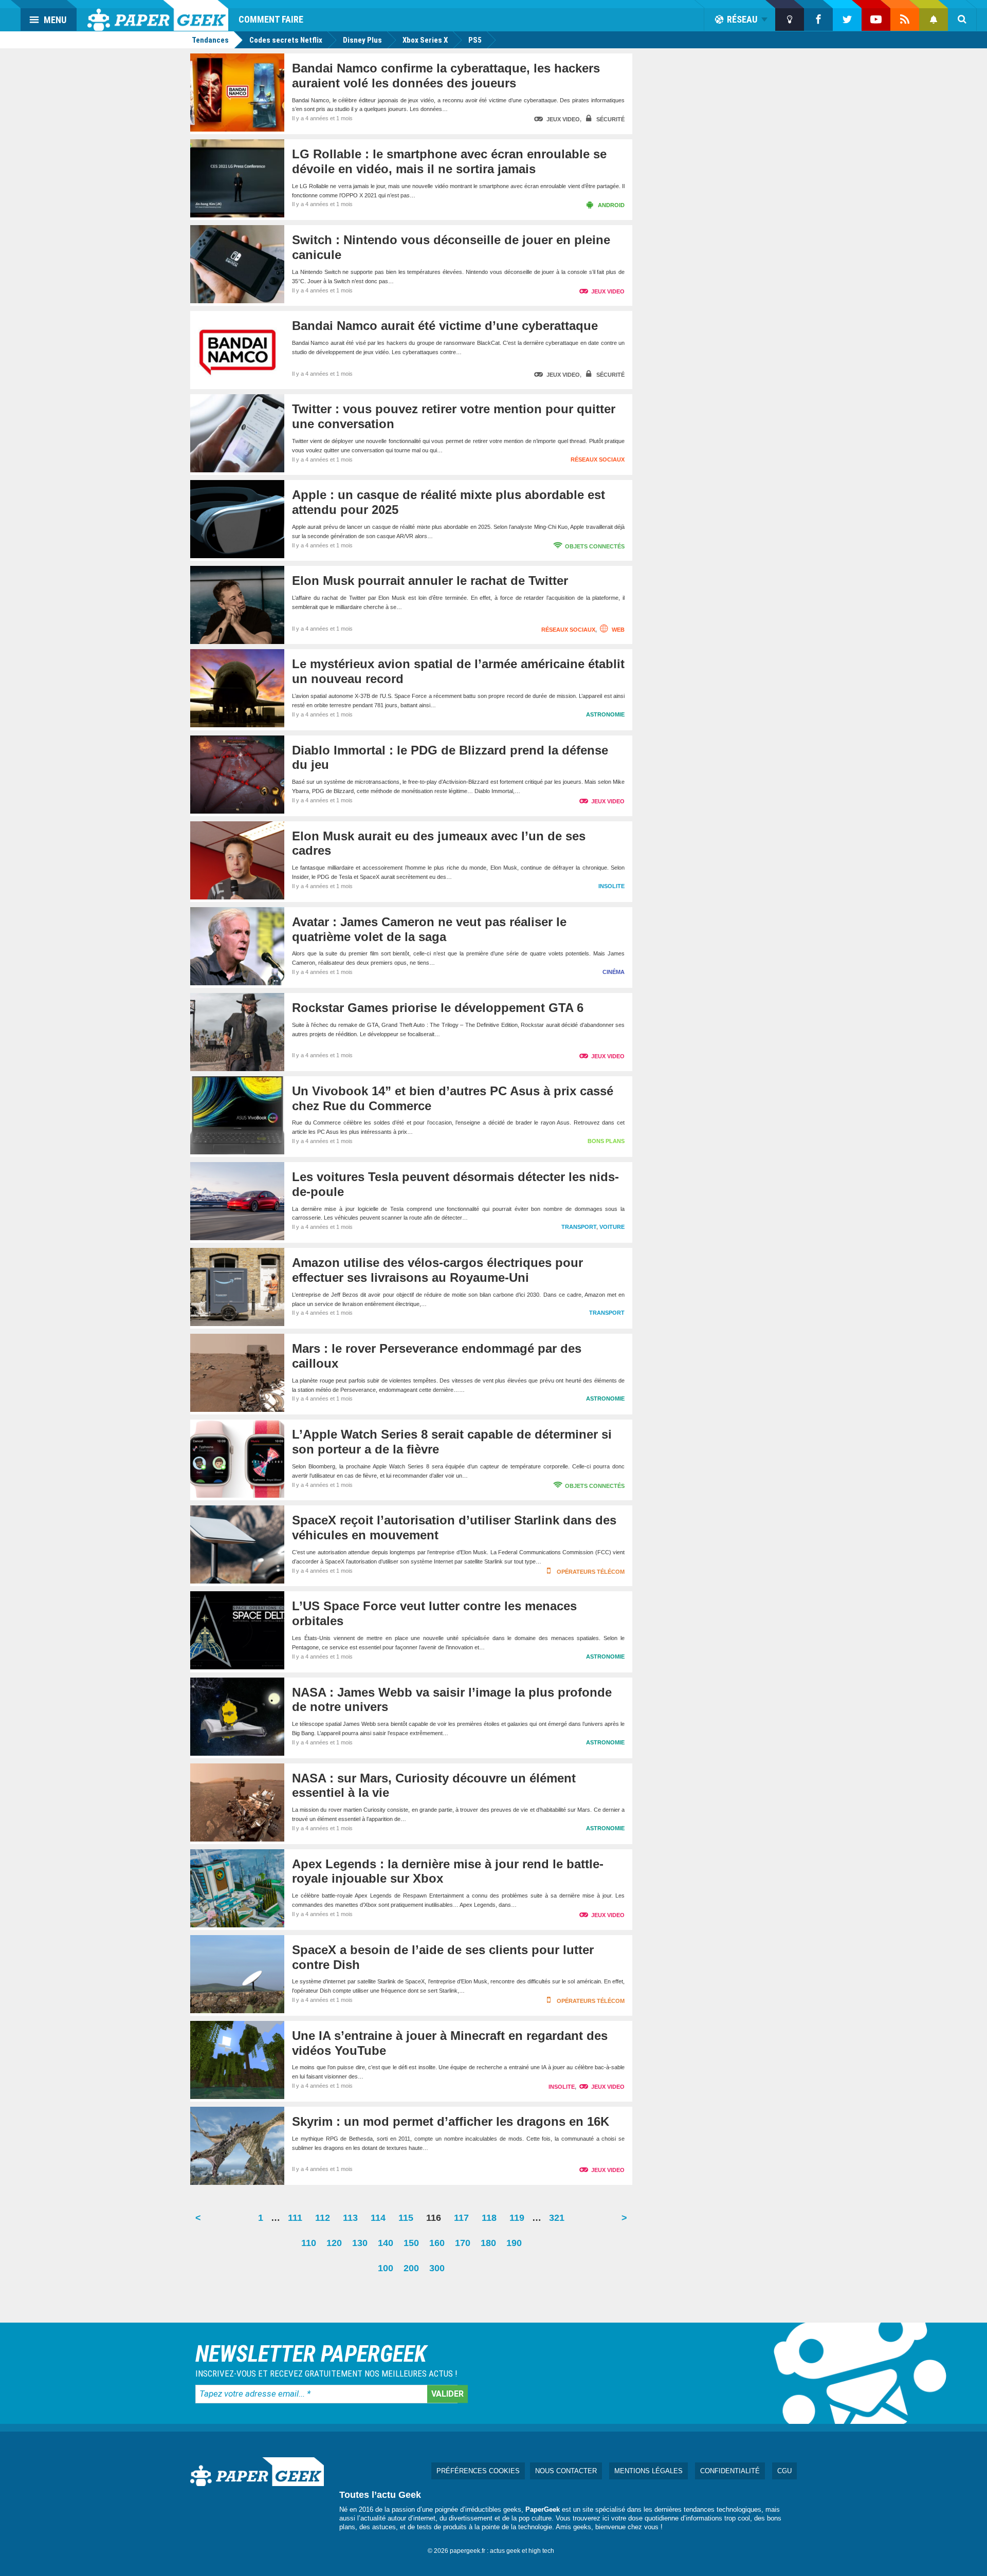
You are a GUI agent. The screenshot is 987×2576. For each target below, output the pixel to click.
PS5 (475, 40)
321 (559, 2222)
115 (408, 2222)
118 (492, 2222)
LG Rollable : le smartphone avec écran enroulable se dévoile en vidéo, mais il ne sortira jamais (449, 161)
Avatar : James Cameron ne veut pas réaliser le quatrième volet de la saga (429, 929)
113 (353, 2222)
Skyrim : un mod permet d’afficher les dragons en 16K (451, 2121)
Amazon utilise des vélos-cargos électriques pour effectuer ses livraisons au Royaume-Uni (437, 1270)
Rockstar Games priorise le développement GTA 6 (438, 1008)
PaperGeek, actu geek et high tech (158, 15)
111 (298, 2222)
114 (381, 2222)
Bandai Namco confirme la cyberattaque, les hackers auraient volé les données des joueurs (446, 76)
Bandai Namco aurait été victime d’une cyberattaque (445, 326)
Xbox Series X (425, 40)
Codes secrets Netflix (286, 40)
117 (464, 2222)
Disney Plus (362, 40)
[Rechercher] (962, 20)
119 (519, 2222)
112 (325, 2222)
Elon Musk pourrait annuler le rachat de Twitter (430, 581)
